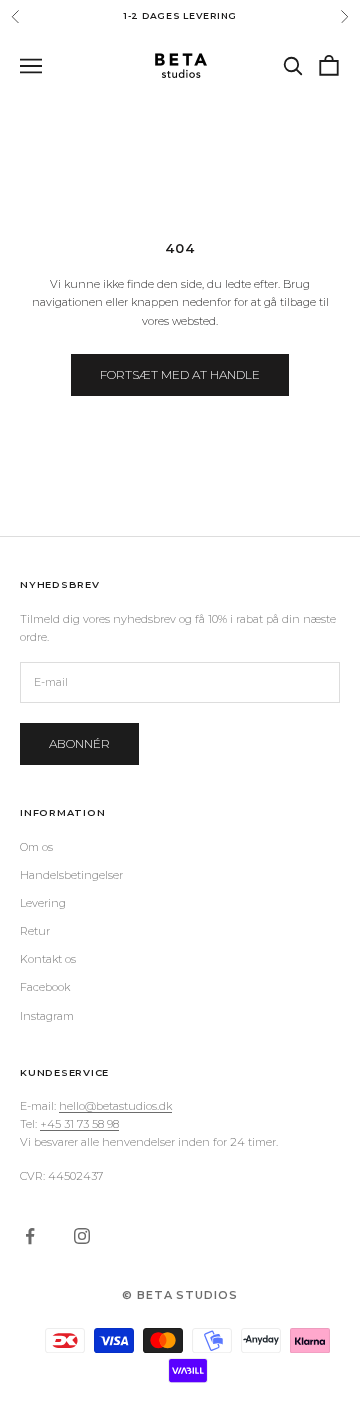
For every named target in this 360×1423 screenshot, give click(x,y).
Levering (43, 903)
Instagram (47, 1016)
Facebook (45, 987)
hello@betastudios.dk (115, 1106)
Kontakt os (48, 959)
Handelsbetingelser (71, 875)
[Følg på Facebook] (30, 1236)
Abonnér (79, 743)
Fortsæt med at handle (180, 374)
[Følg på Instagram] (82, 1236)
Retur (35, 931)
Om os (36, 847)
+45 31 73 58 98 (79, 1124)
